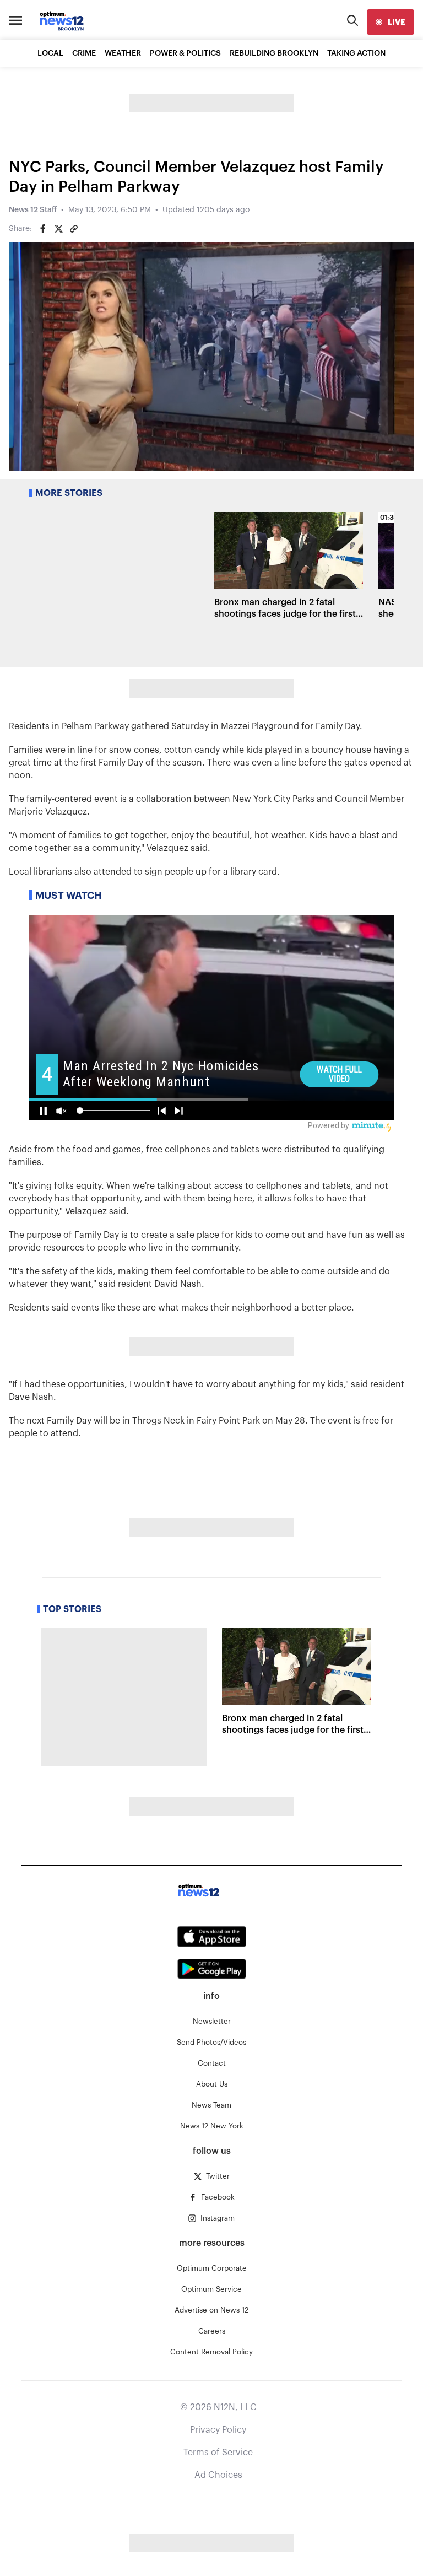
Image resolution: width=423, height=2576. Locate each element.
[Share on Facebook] (43, 229)
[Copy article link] (74, 229)
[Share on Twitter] (58, 229)
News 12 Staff (33, 210)
